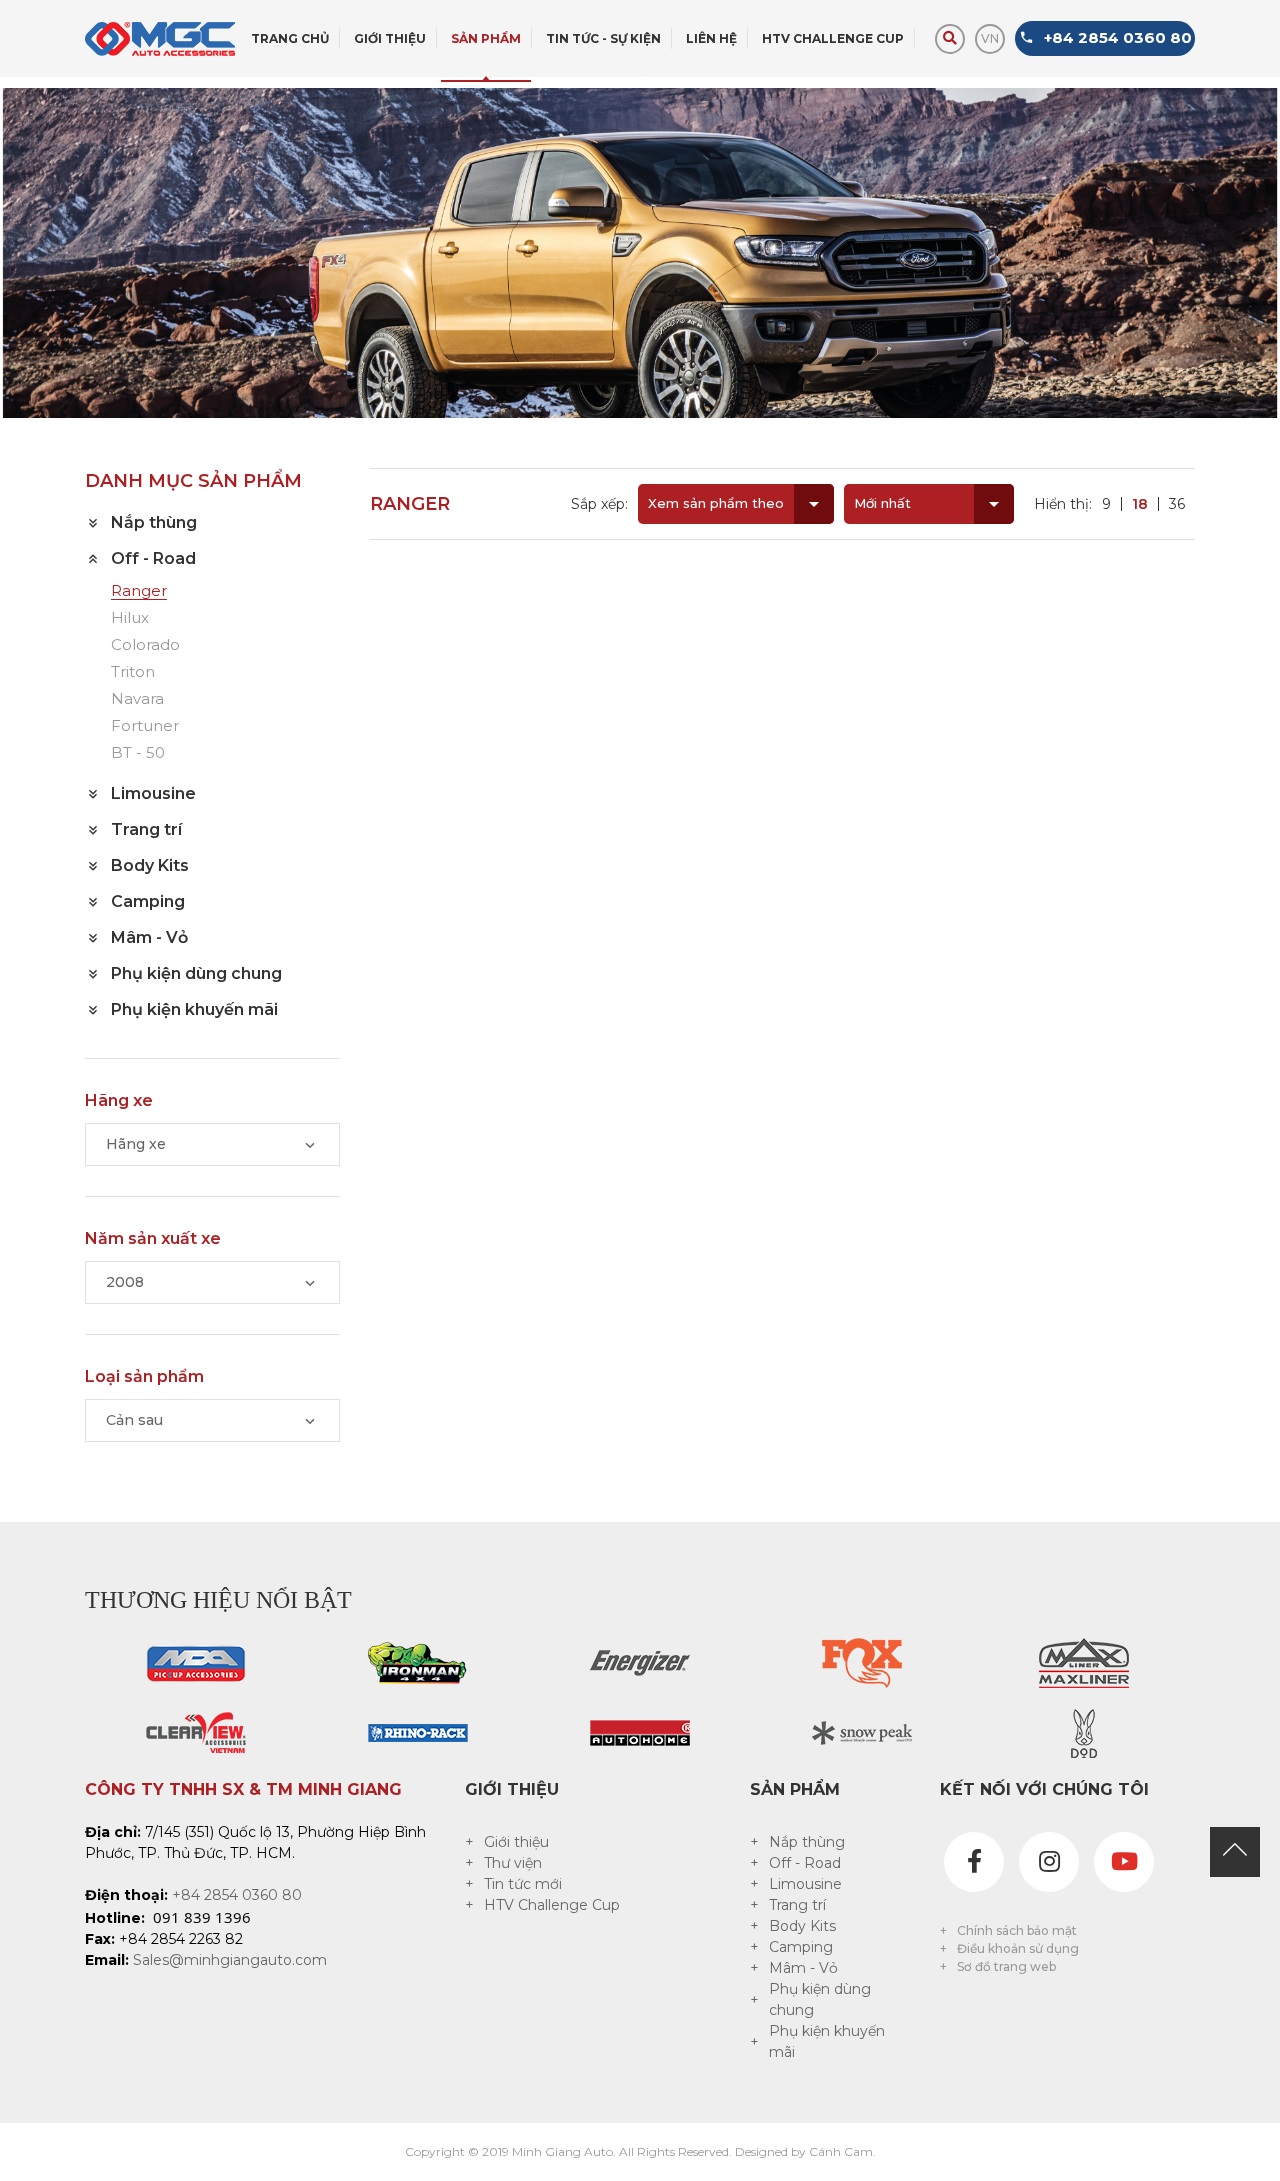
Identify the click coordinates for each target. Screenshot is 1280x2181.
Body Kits (802, 1926)
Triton (133, 672)
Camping (801, 1947)
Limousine (805, 1884)
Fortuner (145, 726)
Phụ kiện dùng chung (820, 1999)
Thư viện (513, 1863)
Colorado (145, 645)
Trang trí (797, 1905)
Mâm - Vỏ (803, 1968)
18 (1140, 504)
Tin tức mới (523, 1884)
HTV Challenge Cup (552, 1905)
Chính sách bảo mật (1017, 1930)
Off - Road (805, 1863)
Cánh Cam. (842, 2151)
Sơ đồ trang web (1006, 1966)
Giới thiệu (516, 1842)
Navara (137, 699)
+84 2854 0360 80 (237, 1895)
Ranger (139, 591)
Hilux (130, 618)
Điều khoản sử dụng (1018, 1948)
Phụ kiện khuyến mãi (827, 2041)
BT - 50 (138, 753)
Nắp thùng (807, 1842)
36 (1177, 504)
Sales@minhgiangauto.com (230, 1960)
